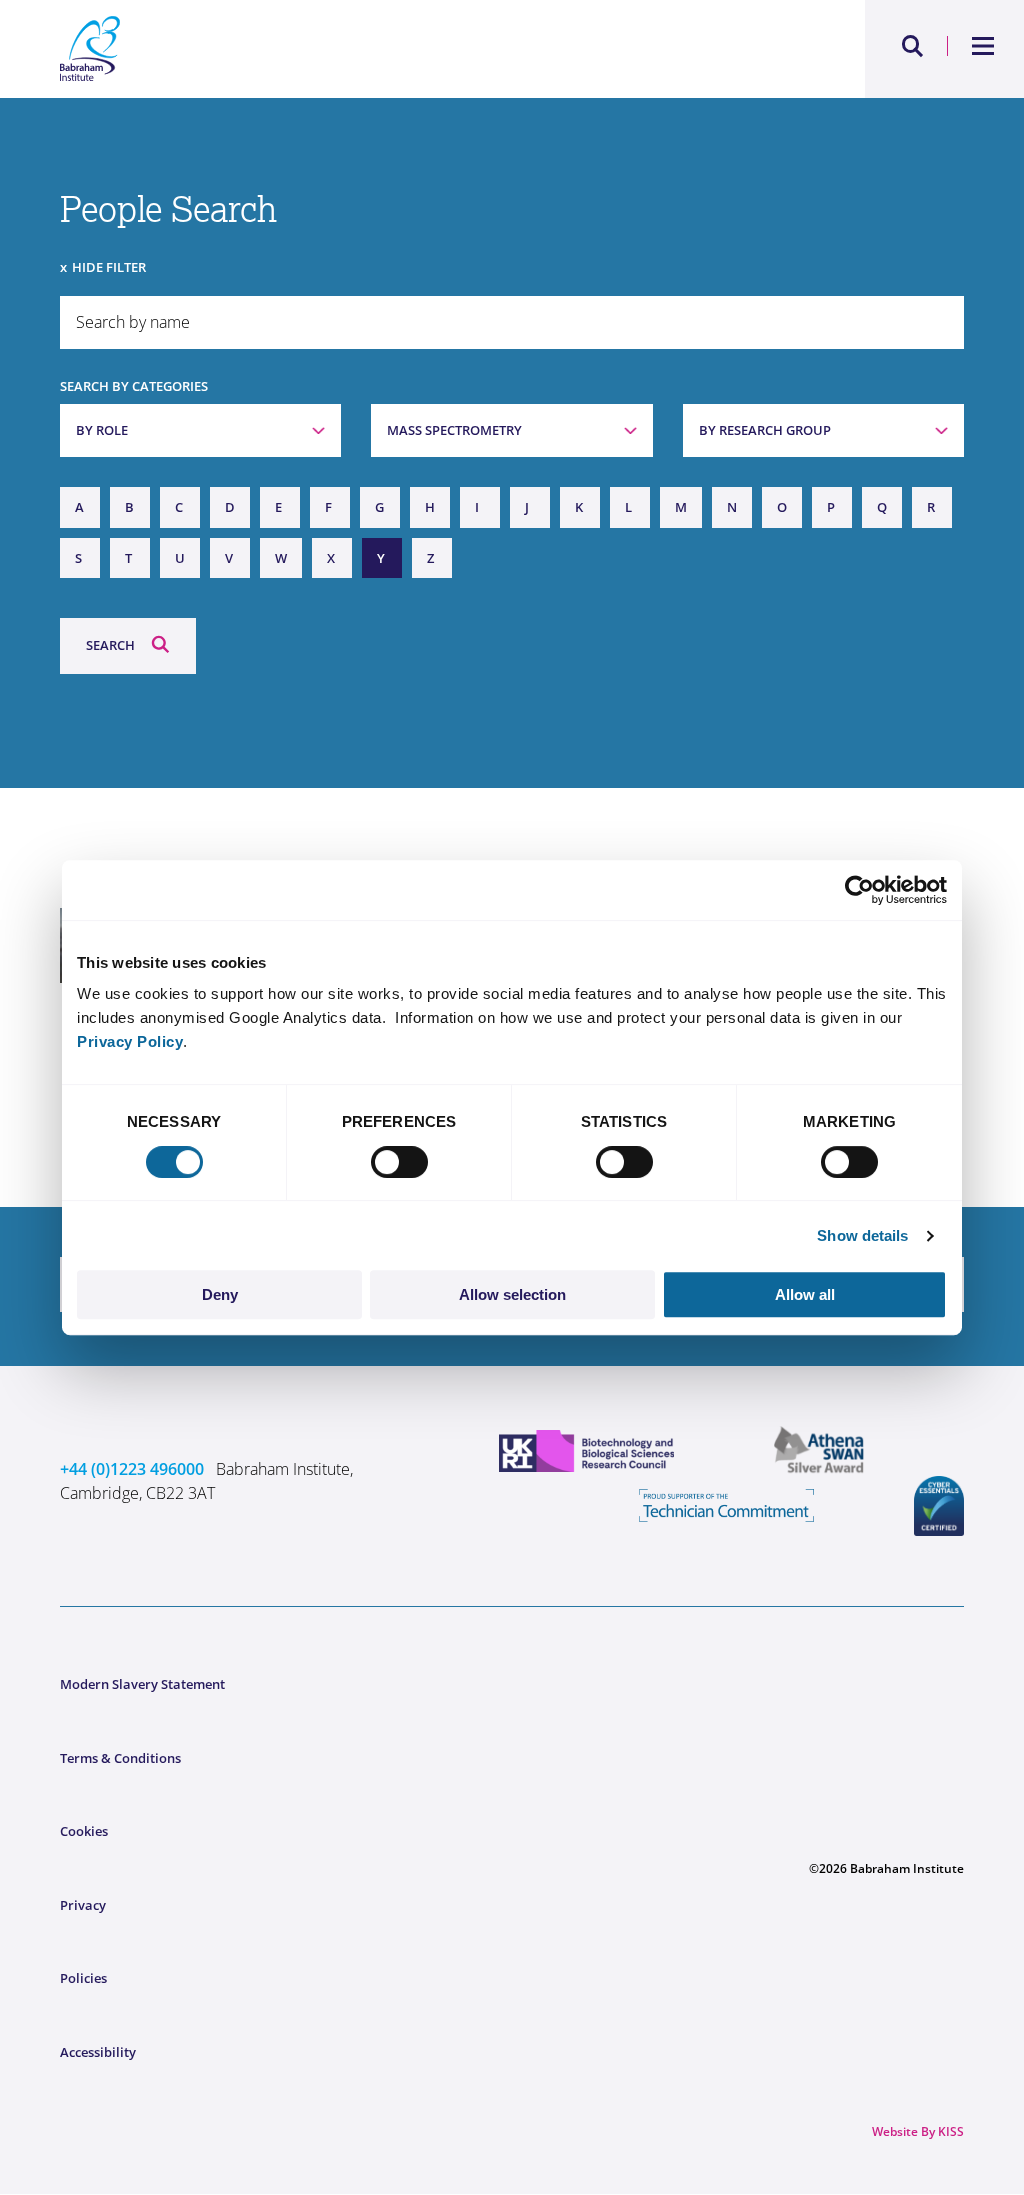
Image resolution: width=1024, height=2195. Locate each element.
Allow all (805, 1294)
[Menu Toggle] (983, 46)
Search (110, 645)
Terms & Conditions (120, 1758)
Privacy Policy (130, 1041)
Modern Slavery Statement (142, 1684)
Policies (83, 1978)
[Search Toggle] (913, 46)
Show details (862, 1235)
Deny (220, 1294)
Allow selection (512, 1294)
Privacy (83, 1905)
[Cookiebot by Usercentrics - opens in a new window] (859, 890)
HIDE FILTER (109, 267)
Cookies (84, 1831)
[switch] (399, 1162)
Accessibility (98, 2052)
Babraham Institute (286, 49)
